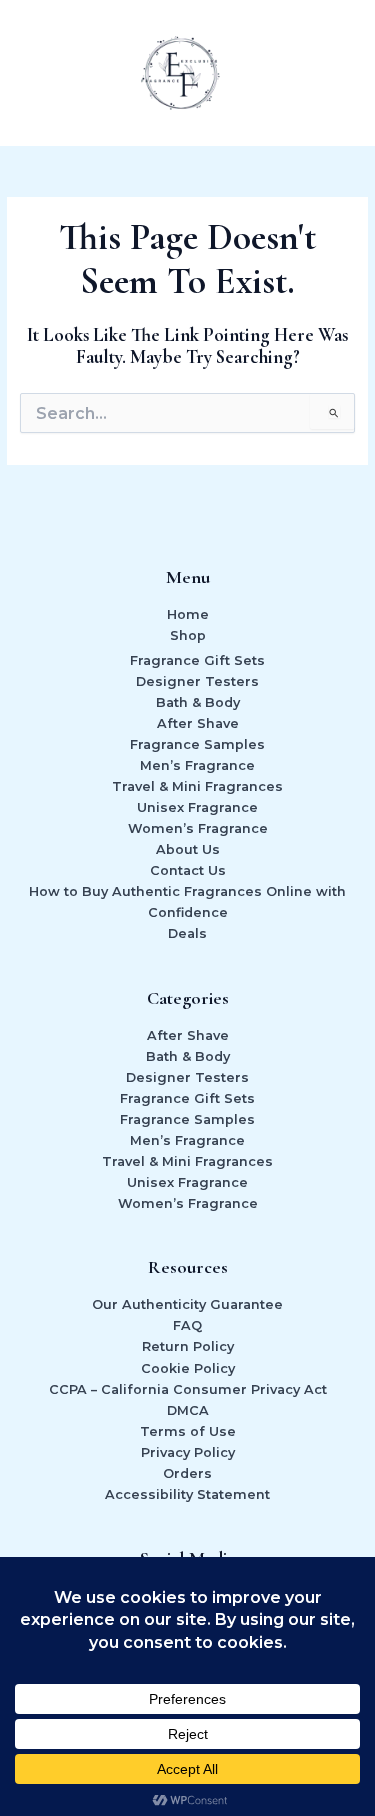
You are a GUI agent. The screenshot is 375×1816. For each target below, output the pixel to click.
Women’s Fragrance (198, 828)
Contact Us (188, 870)
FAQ (187, 1325)
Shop (188, 635)
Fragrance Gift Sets (197, 660)
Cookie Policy (188, 1368)
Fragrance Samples (197, 744)
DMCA (188, 1410)
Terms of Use (188, 1431)
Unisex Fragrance (197, 807)
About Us (188, 849)
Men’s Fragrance (197, 765)
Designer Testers (197, 681)
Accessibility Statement (187, 1494)
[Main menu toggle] (335, 73)
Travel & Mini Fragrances (197, 786)
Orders (187, 1473)
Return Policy (188, 1346)
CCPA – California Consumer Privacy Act (188, 1389)
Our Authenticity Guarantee (187, 1304)
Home (188, 614)
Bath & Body (198, 702)
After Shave (198, 723)
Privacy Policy (188, 1452)
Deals (187, 933)
